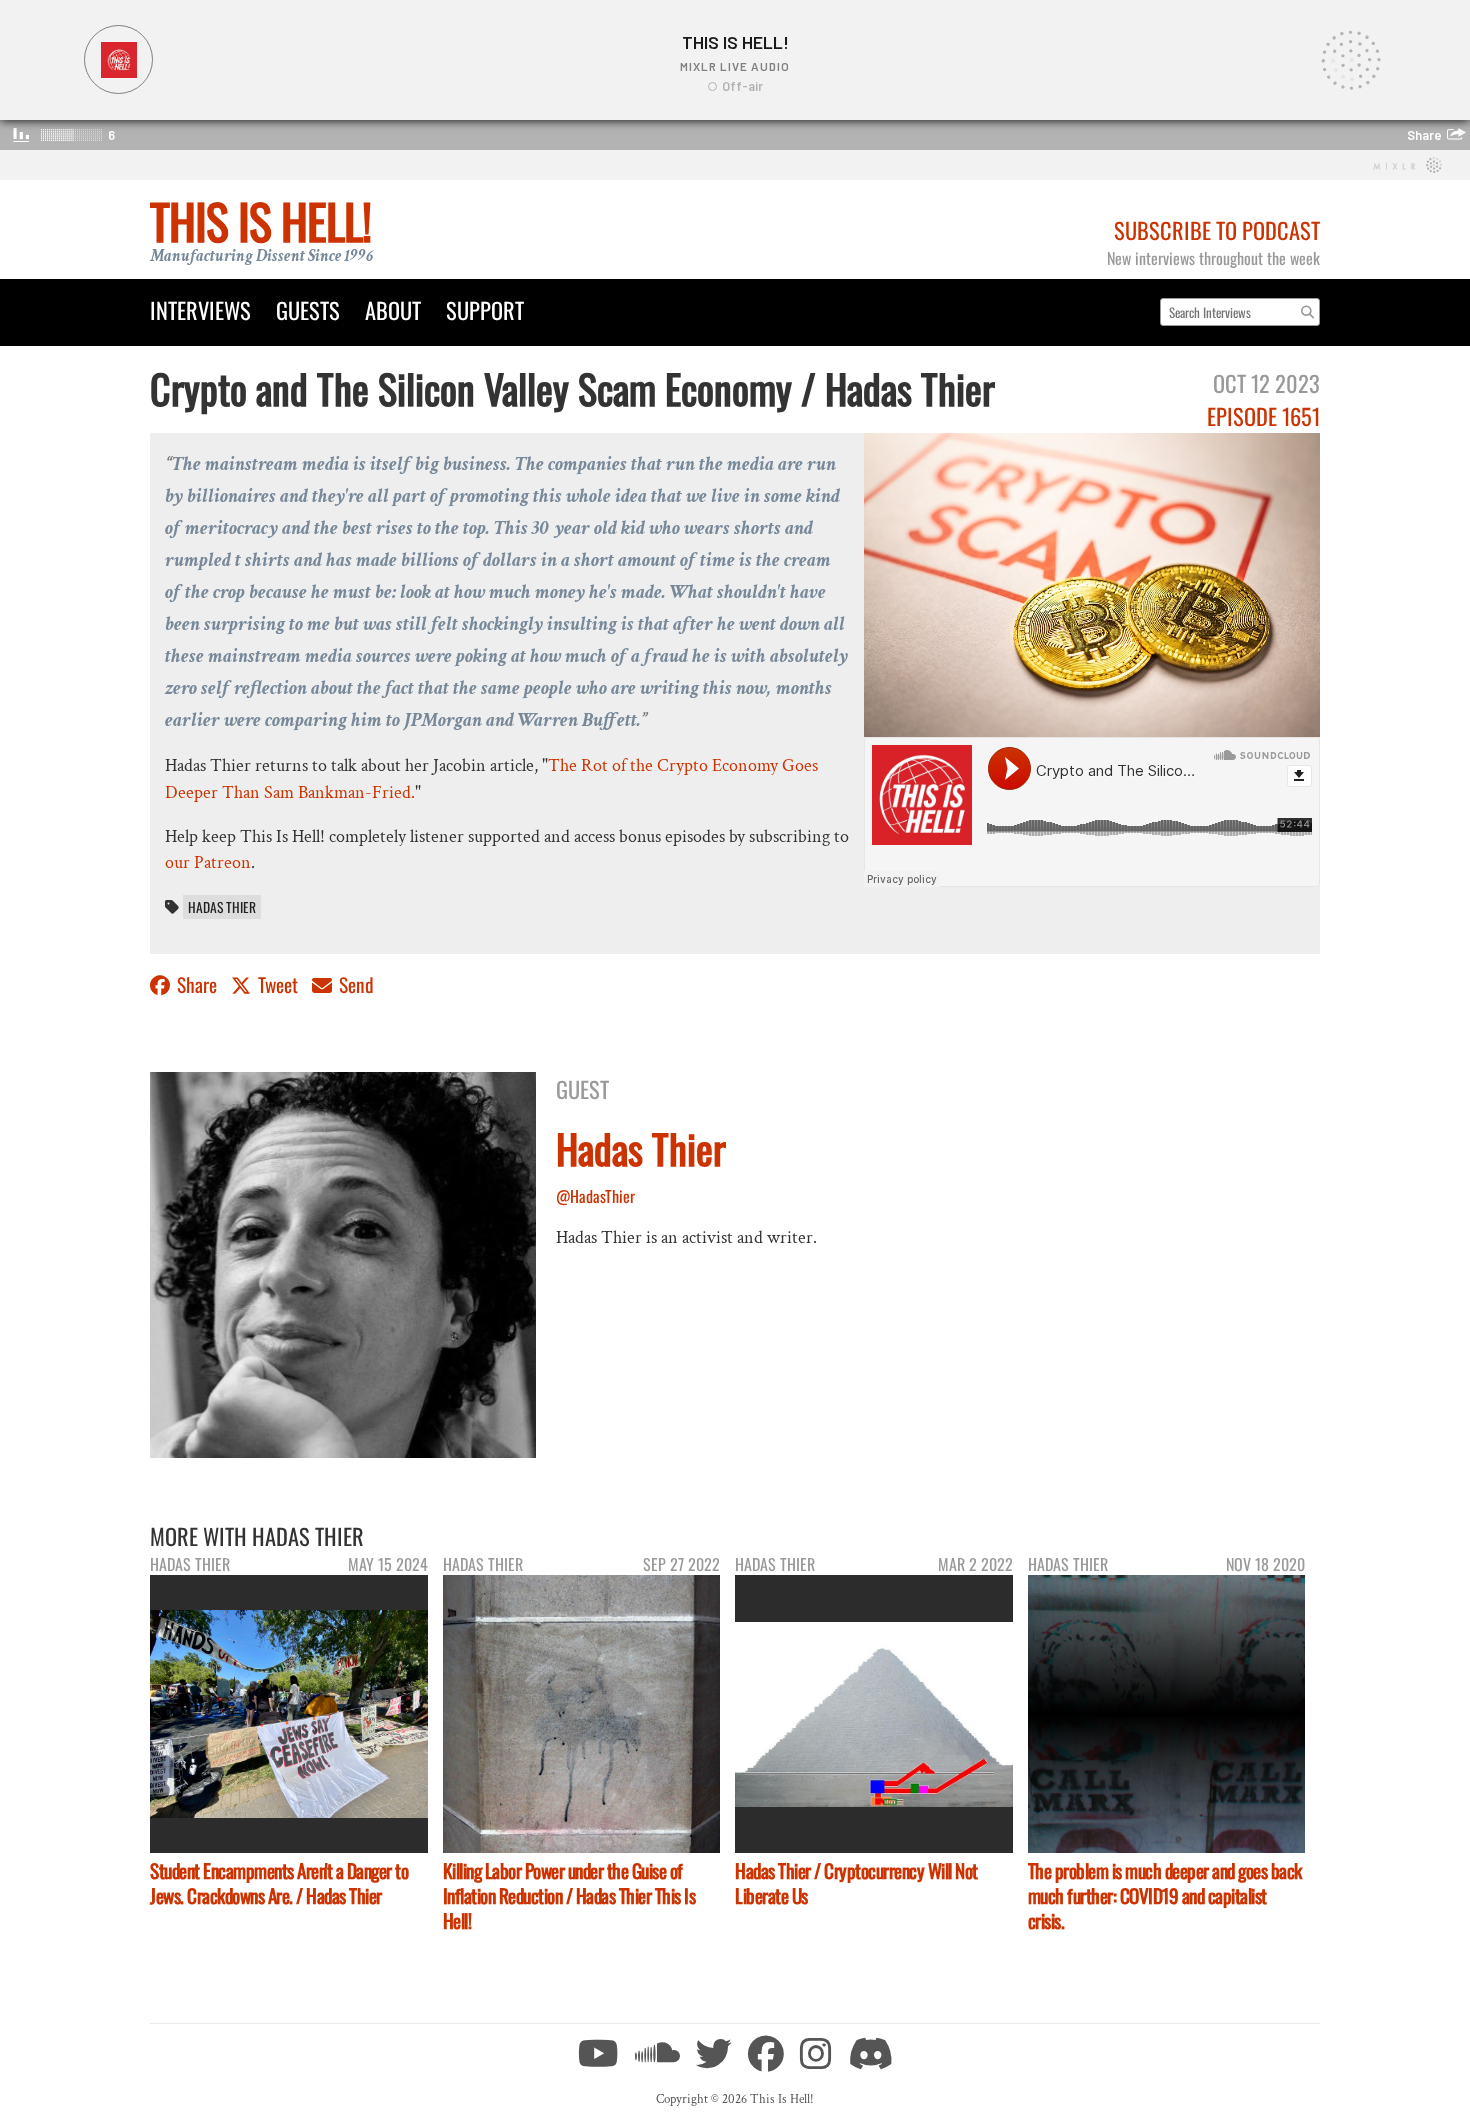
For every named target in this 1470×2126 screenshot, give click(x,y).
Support (485, 309)
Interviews (200, 309)
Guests (308, 309)
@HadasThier (595, 1196)
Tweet (278, 984)
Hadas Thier (222, 907)
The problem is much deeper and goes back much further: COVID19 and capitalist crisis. (1165, 1895)
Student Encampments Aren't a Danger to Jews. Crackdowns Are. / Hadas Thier (279, 1883)
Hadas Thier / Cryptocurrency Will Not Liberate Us (856, 1883)
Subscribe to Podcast (1217, 229)
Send (354, 984)
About (393, 309)
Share (197, 984)
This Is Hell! (260, 220)
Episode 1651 (1263, 415)
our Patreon (208, 862)
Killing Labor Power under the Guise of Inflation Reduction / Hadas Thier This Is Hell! (569, 1895)
